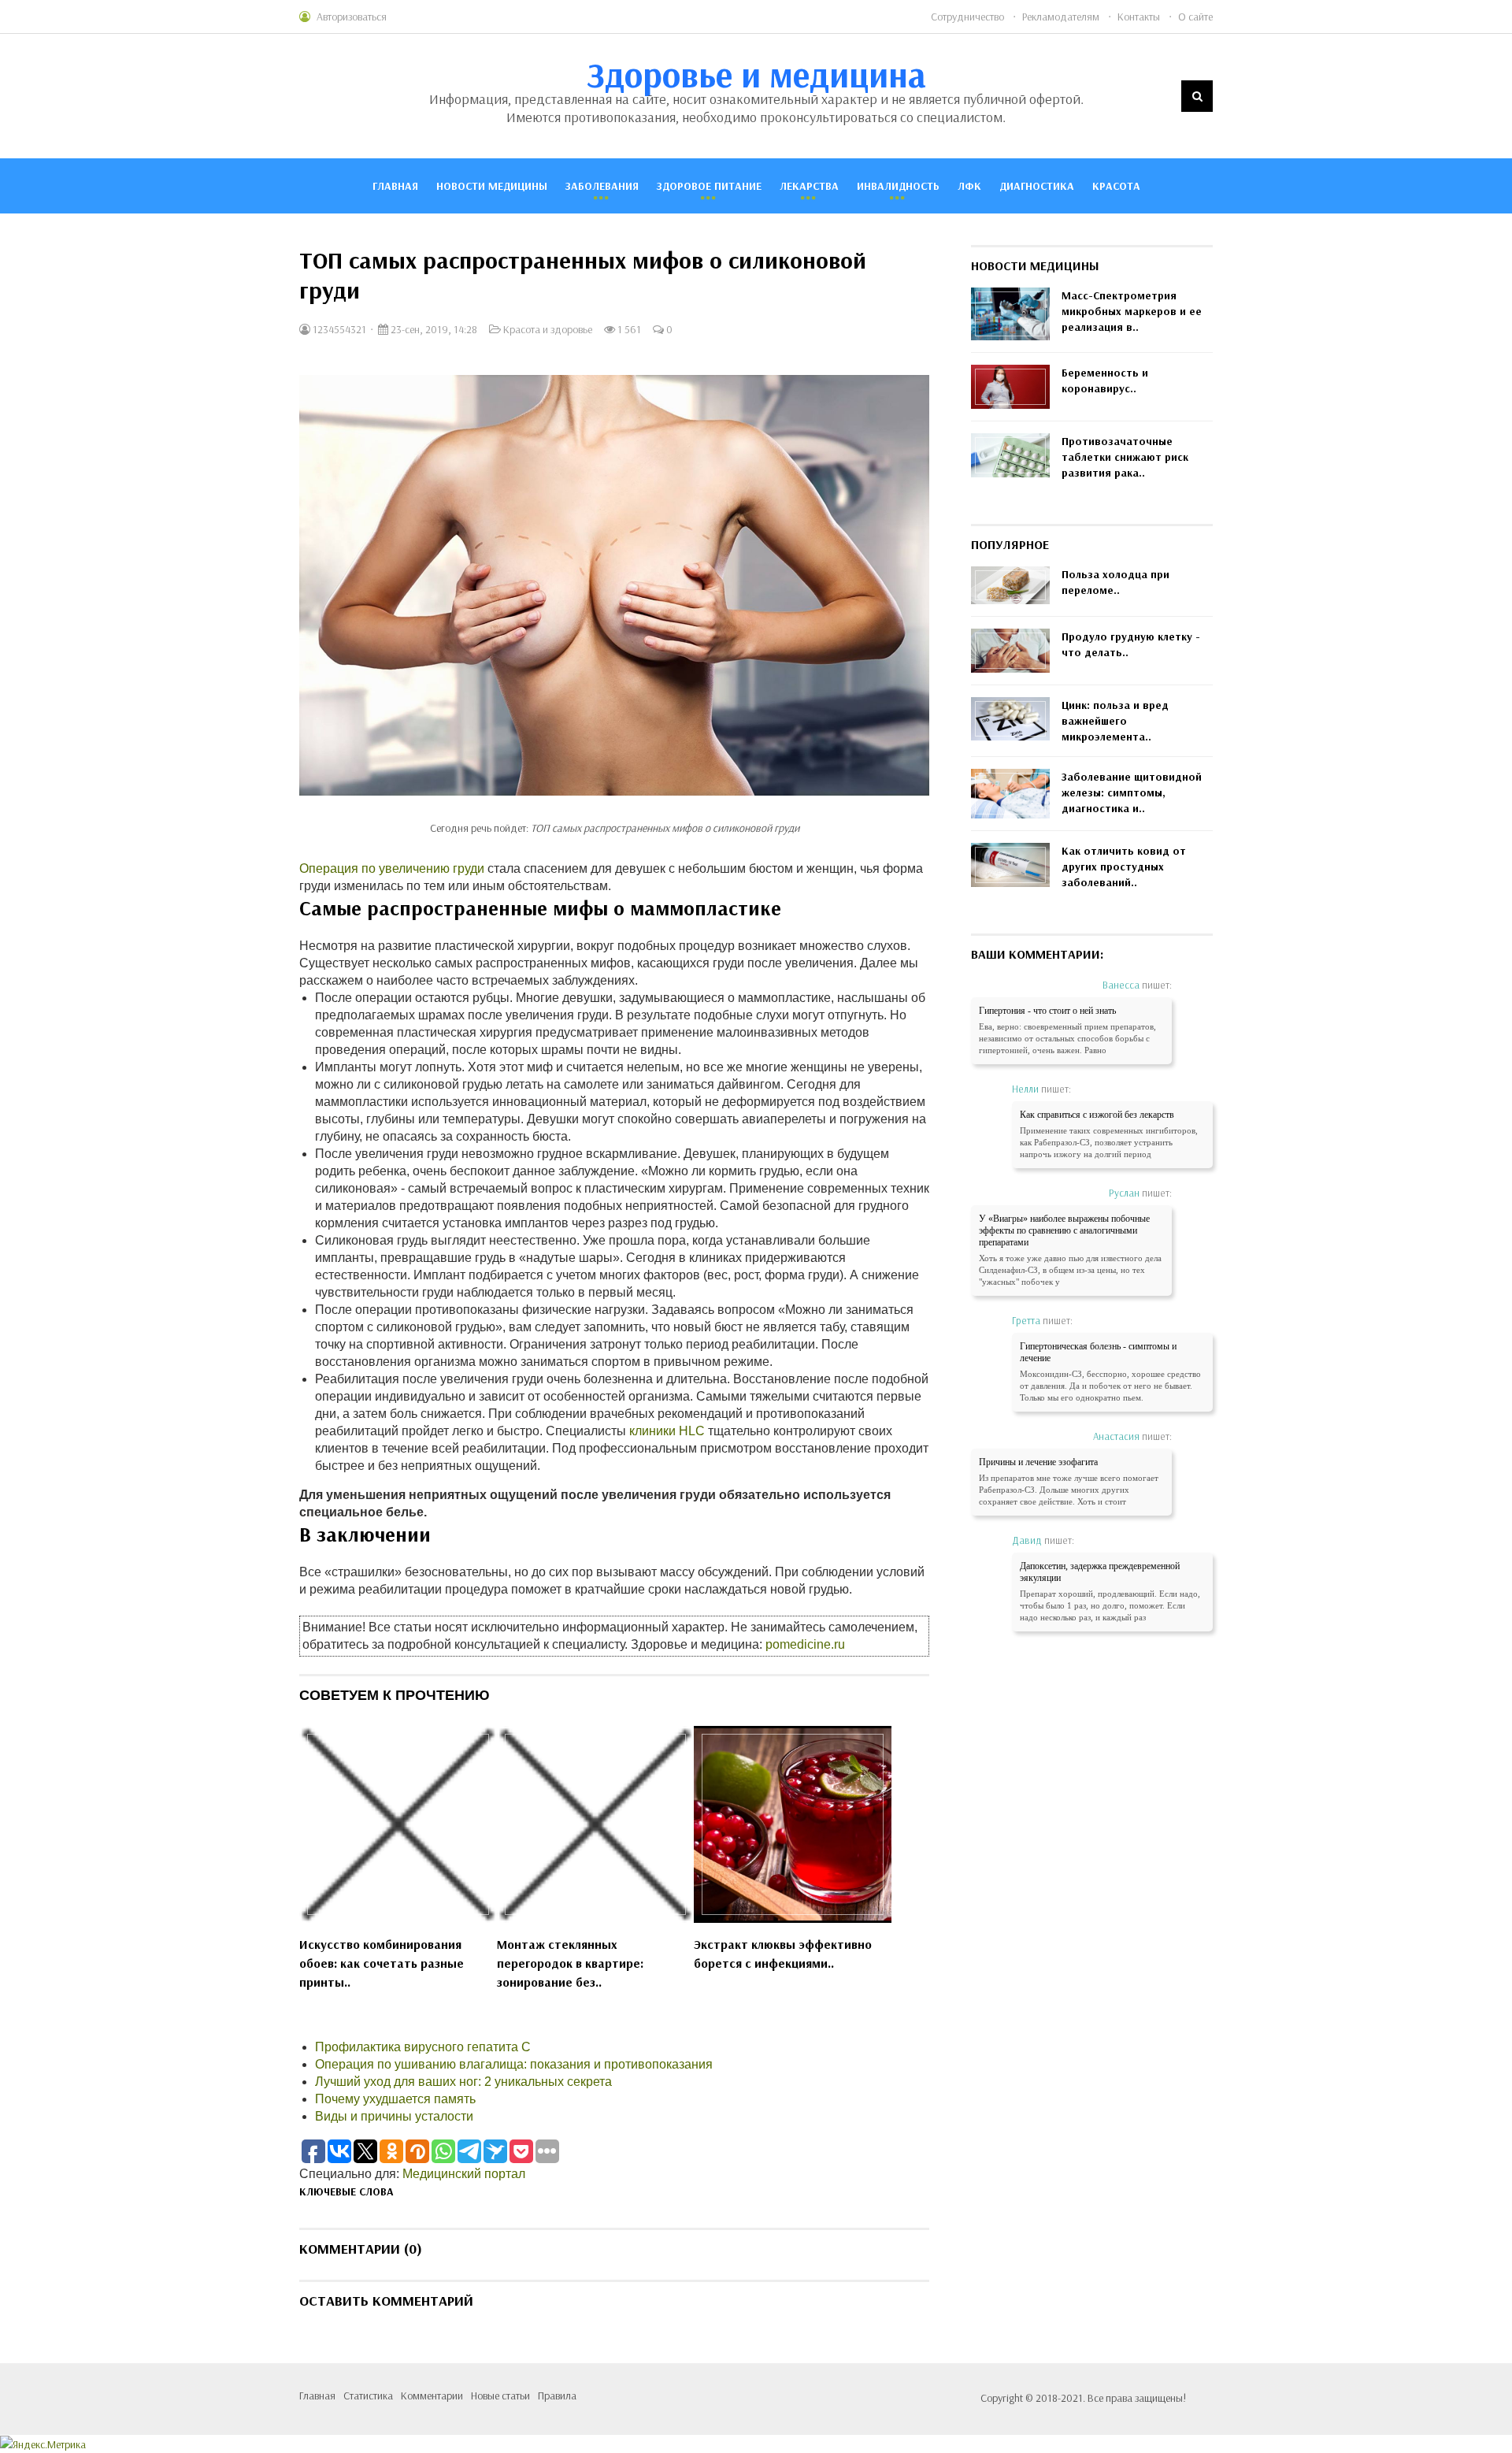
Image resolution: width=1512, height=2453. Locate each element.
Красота (1116, 186)
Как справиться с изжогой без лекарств (1097, 1115)
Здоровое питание (709, 186)
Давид (1027, 1540)
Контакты (1139, 17)
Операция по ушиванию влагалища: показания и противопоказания (514, 2064)
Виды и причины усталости (394, 2116)
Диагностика (1037, 186)
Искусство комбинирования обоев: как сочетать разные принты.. (382, 1963)
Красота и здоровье (548, 329)
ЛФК (969, 186)
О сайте (1195, 17)
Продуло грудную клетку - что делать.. (1131, 644)
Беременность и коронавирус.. (1105, 380)
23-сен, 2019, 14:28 (433, 329)
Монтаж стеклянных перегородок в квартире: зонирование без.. (570, 1963)
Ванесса (1121, 985)
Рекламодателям (1061, 17)
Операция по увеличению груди (392, 868)
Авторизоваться (352, 17)
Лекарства (809, 186)
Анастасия (1116, 1436)
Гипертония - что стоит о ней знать (1047, 1011)
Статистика (368, 2395)
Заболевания (602, 186)
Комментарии (432, 2395)
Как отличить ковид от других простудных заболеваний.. (1124, 867)
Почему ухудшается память (395, 2099)
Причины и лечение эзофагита (1038, 1462)
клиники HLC (667, 1431)
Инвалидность (898, 186)
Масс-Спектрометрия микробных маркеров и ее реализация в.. (1132, 311)
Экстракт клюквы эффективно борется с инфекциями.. (783, 1954)
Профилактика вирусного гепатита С (423, 2047)
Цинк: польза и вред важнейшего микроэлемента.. (1115, 721)
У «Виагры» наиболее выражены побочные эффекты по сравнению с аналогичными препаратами (1064, 1230)
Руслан (1124, 1193)
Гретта (1026, 1320)
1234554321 (338, 329)
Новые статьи (500, 2395)
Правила (557, 2395)
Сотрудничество (967, 17)
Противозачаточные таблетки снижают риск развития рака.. (1125, 457)
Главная (395, 186)
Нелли (1025, 1089)
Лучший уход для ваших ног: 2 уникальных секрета (463, 2082)
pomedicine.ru (805, 1644)
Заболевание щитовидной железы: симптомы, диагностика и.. (1132, 792)
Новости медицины (492, 186)
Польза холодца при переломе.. (1115, 582)
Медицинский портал (464, 2174)
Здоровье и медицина (756, 74)
